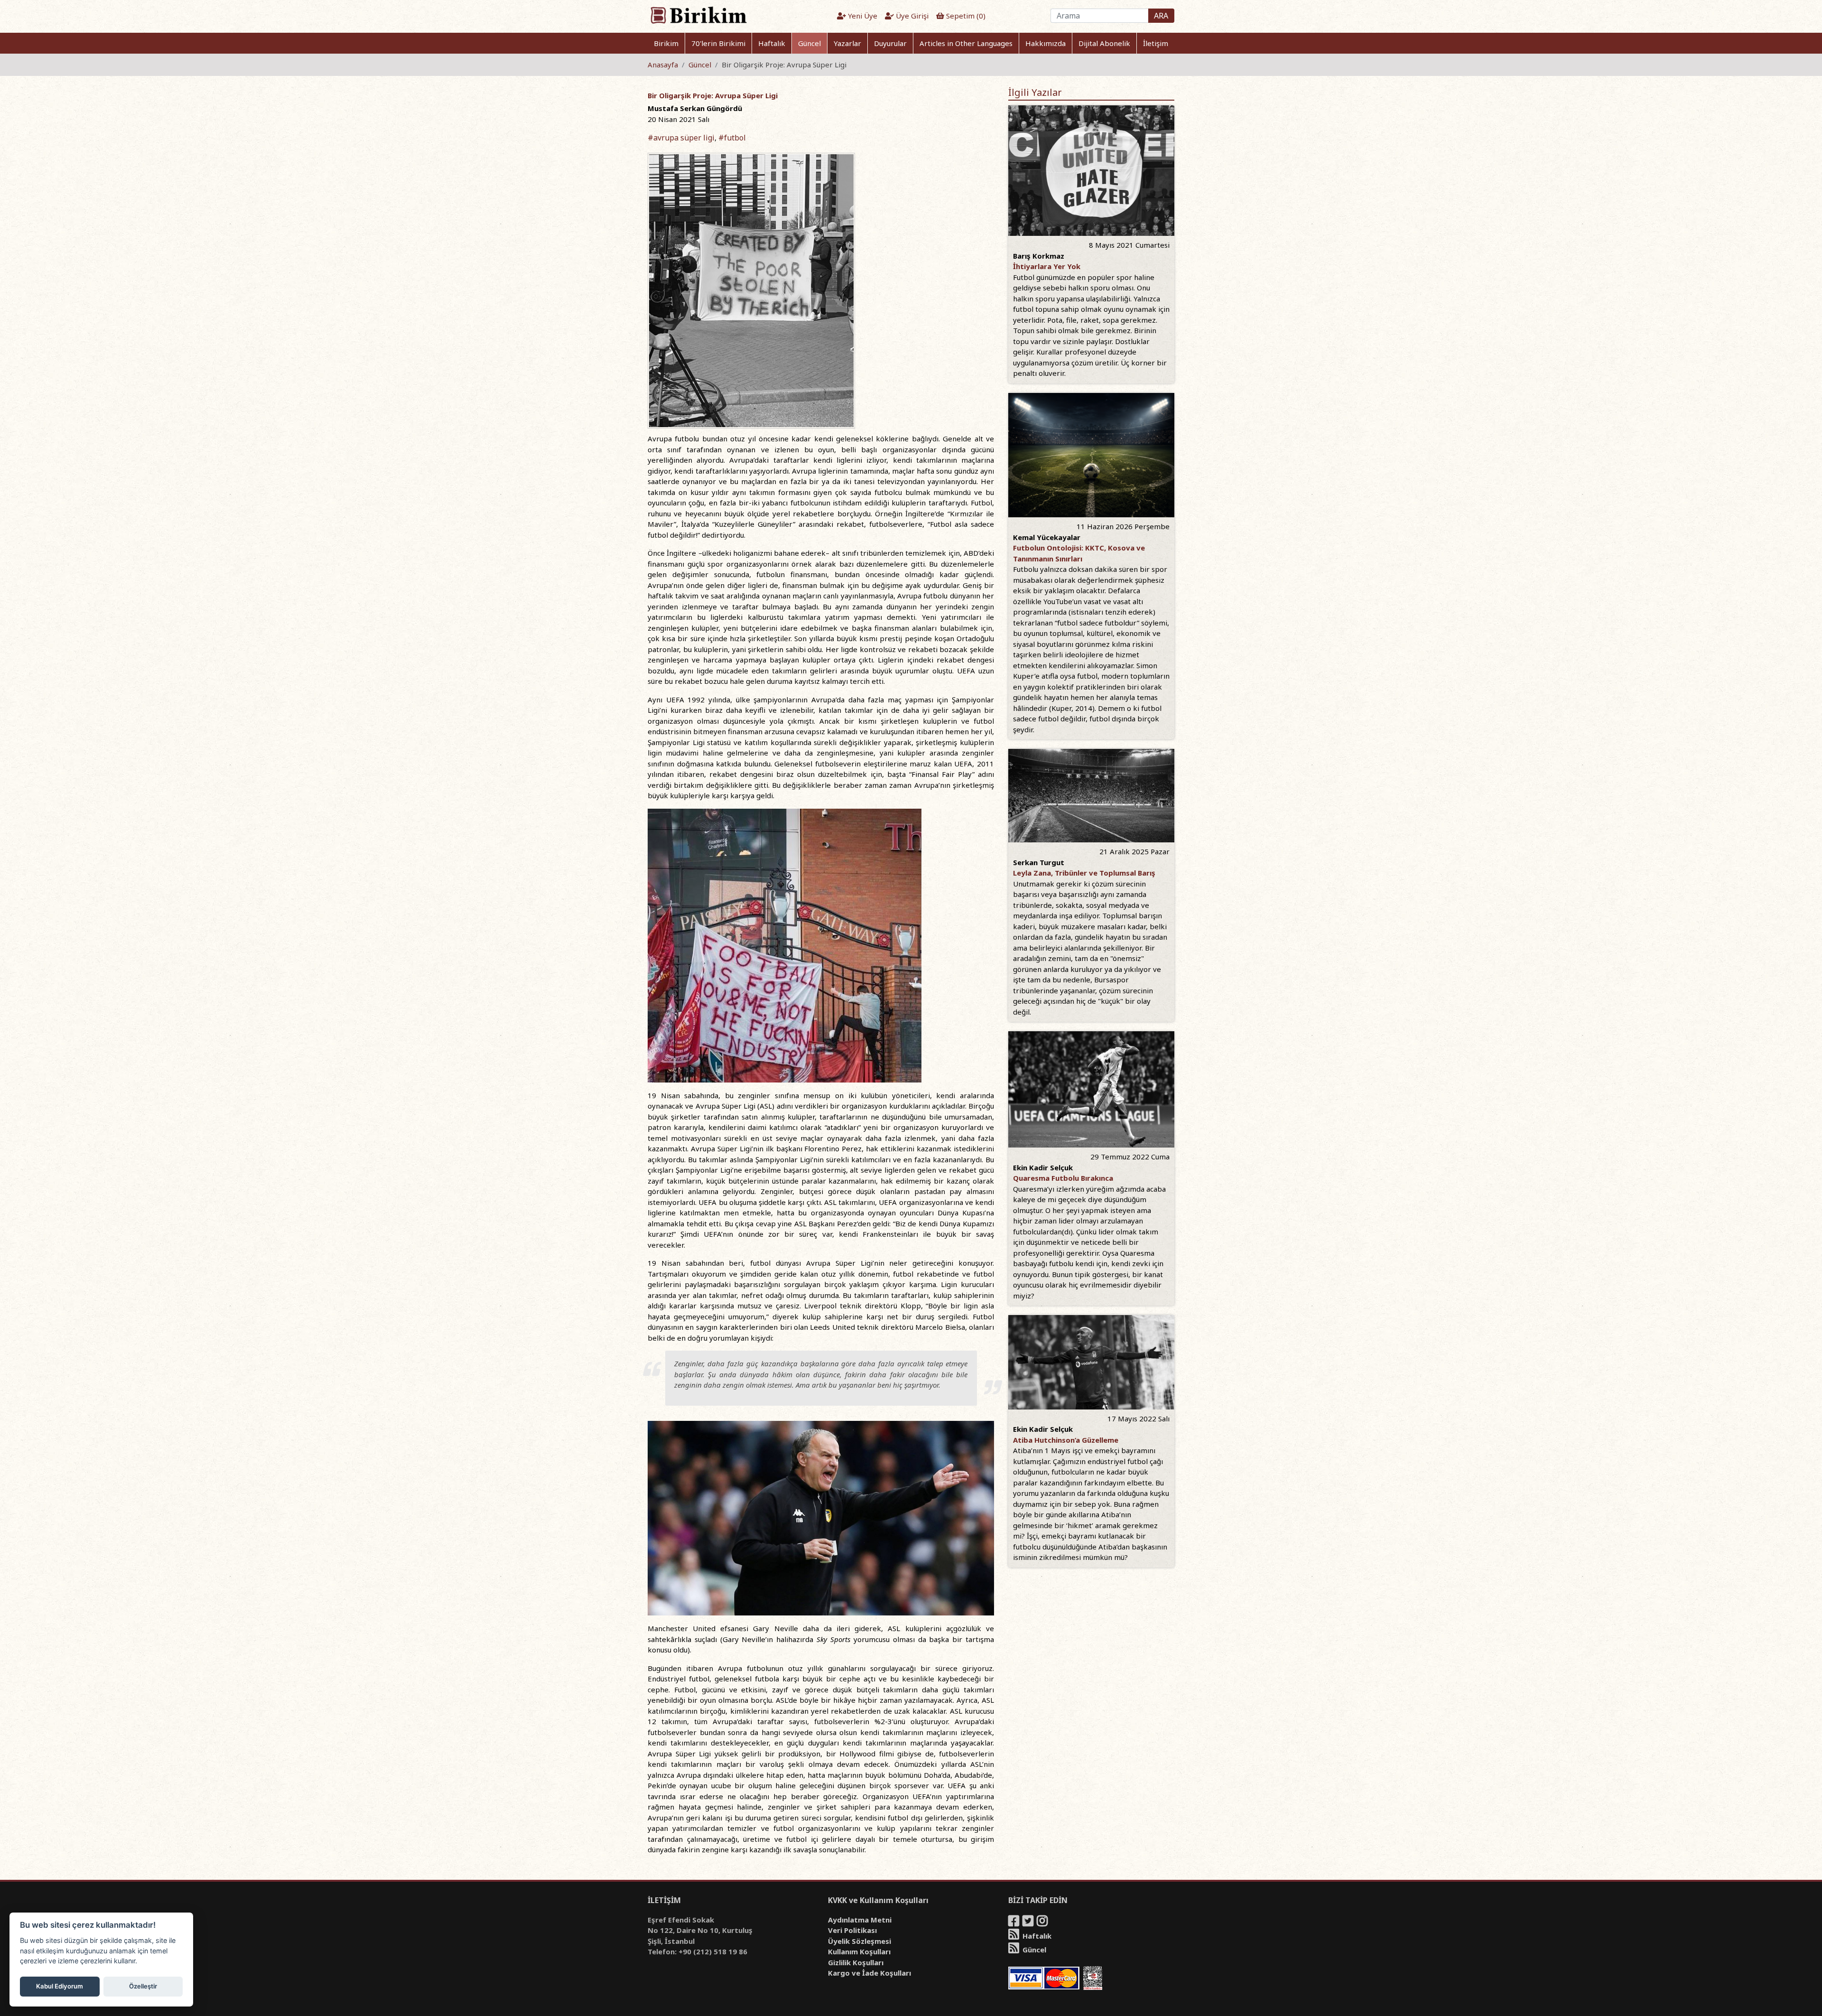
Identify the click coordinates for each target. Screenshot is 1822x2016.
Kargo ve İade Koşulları (869, 1973)
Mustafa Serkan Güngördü (695, 108)
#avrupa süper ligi (681, 138)
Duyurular (890, 43)
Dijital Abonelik (1104, 43)
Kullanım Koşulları (859, 1951)
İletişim (1156, 43)
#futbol (732, 138)
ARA (1161, 16)
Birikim (666, 43)
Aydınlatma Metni (860, 1920)
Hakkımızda (1046, 43)
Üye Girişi (911, 16)
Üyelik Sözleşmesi (860, 1941)
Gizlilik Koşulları (856, 1962)
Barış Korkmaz (1039, 256)
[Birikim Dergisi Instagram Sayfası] (1043, 1923)
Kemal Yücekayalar (1047, 537)
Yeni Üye (862, 16)
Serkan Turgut (1039, 862)
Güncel (809, 43)
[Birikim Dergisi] (698, 15)
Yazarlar (847, 43)
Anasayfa (663, 65)
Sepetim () (965, 16)
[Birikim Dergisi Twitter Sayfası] (1029, 1923)
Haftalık (772, 43)
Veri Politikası (852, 1930)
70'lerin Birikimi (718, 43)
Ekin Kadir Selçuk (1043, 1167)
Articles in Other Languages (966, 43)
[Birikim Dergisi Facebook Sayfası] (1014, 1923)
